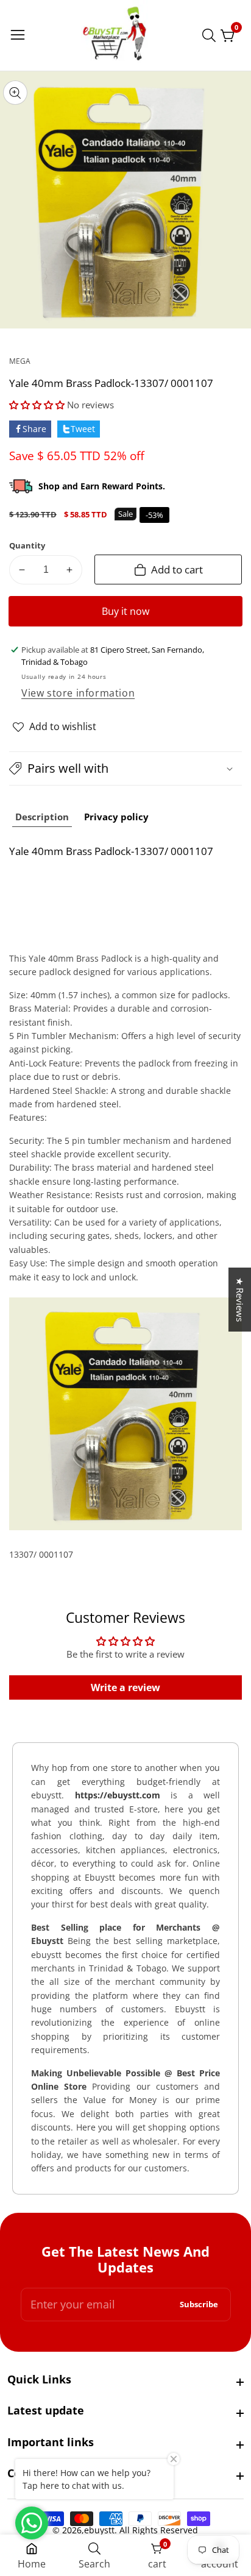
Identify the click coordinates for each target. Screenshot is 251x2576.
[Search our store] (211, 35)
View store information (78, 693)
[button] (38, 405)
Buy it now (125, 611)
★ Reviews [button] (240, 1300)
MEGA (20, 361)
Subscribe (199, 2305)
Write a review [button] (125, 1687)
